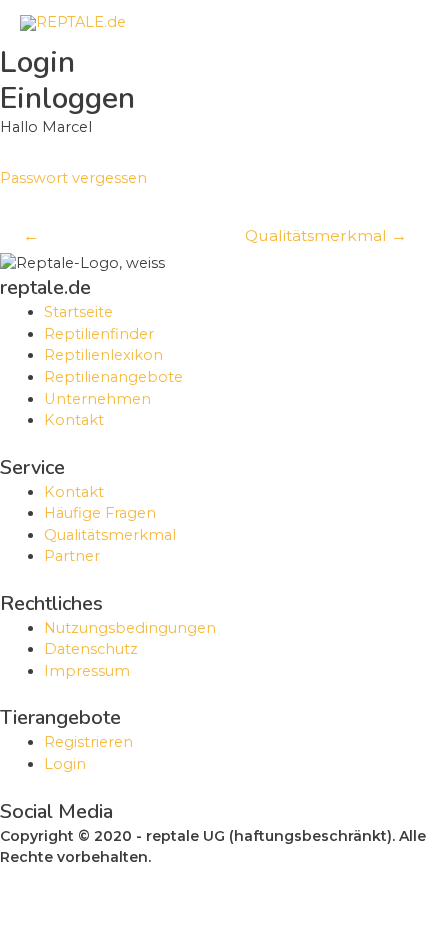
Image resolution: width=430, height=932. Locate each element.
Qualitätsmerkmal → (326, 235)
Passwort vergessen (73, 178)
